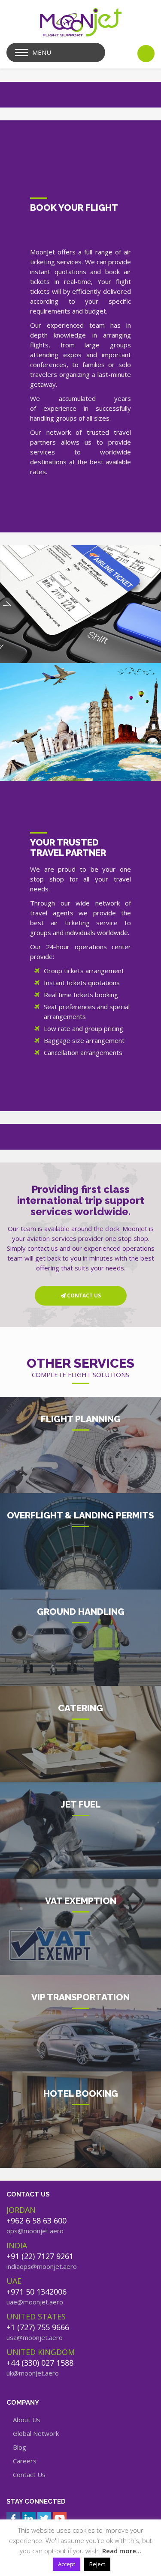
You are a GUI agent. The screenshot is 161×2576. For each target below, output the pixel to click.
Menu (42, 52)
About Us (27, 2420)
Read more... (122, 2551)
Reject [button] (97, 2564)
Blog (20, 2447)
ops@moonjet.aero (35, 2231)
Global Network (36, 2433)
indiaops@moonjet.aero (42, 2266)
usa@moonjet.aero (35, 2337)
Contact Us (29, 2474)
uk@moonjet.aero (33, 2373)
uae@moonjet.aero (35, 2302)
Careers (25, 2461)
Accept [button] (67, 2564)
